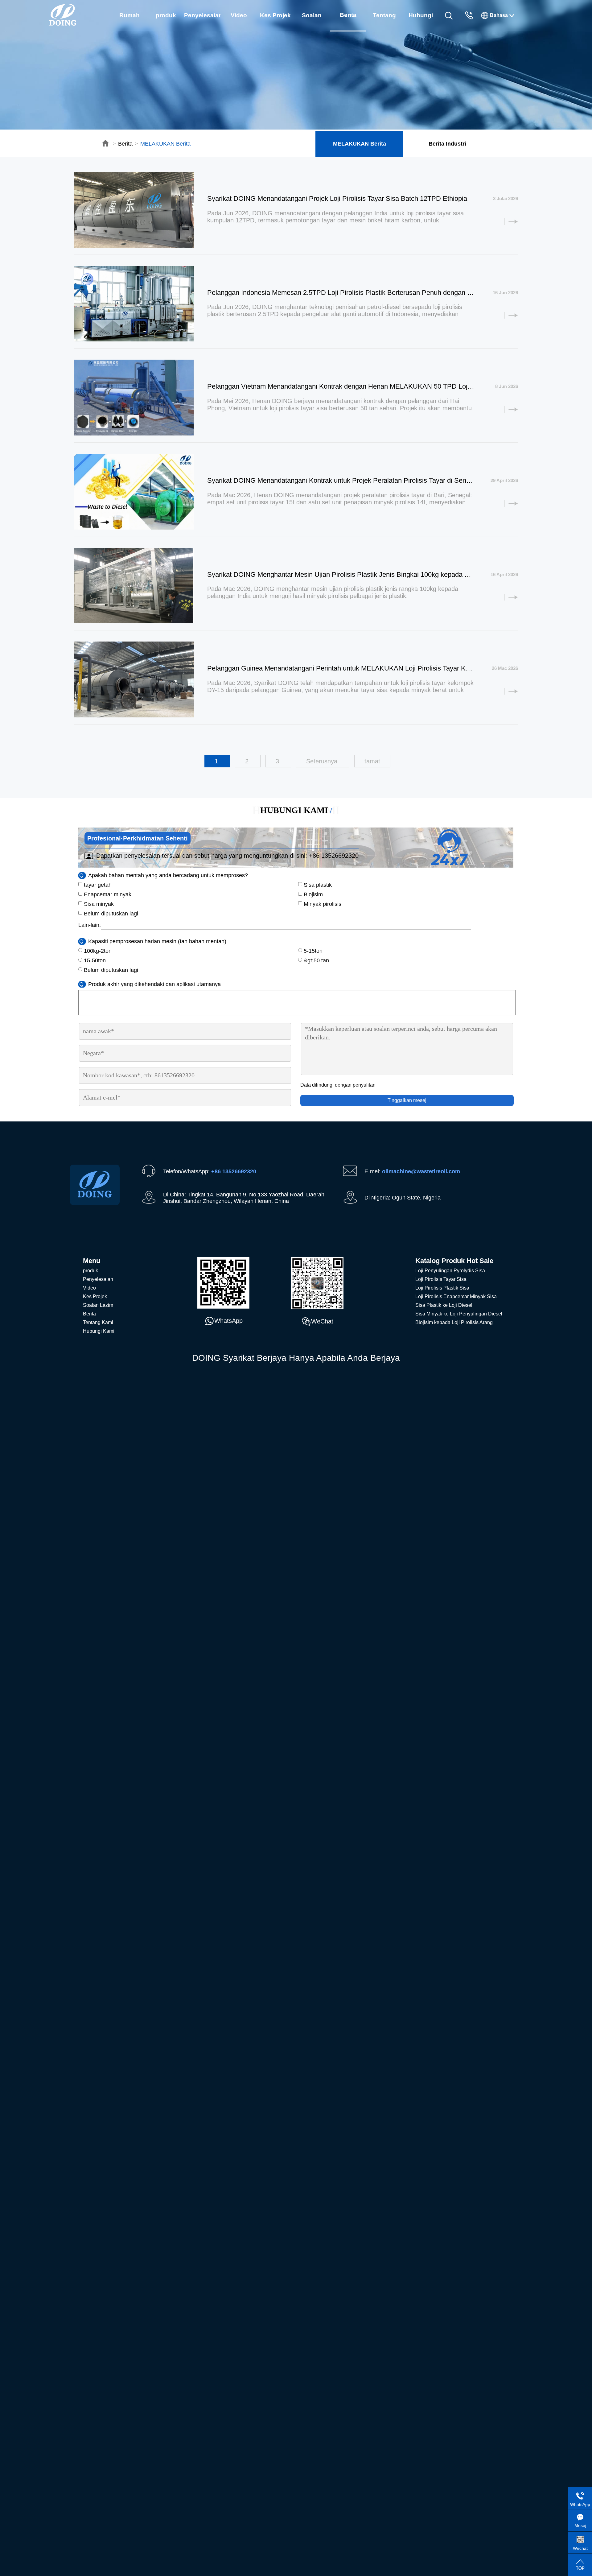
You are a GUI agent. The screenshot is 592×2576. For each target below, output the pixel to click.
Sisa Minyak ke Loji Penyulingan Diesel (459, 1314)
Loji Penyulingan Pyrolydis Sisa (450, 1271)
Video (239, 15)
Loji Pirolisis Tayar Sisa (441, 1279)
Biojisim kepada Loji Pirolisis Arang (454, 1322)
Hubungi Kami (421, 21)
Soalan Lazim (312, 21)
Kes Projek (275, 15)
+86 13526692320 (334, 856)
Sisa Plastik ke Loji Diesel (444, 1305)
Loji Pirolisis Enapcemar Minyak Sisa (456, 1296)
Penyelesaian (202, 15)
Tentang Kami (384, 21)
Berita (125, 144)
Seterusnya (323, 761)
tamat (372, 761)
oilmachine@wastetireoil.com (421, 1171)
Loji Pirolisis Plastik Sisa (442, 1288)
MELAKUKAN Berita (165, 144)
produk (166, 15)
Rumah (129, 15)
